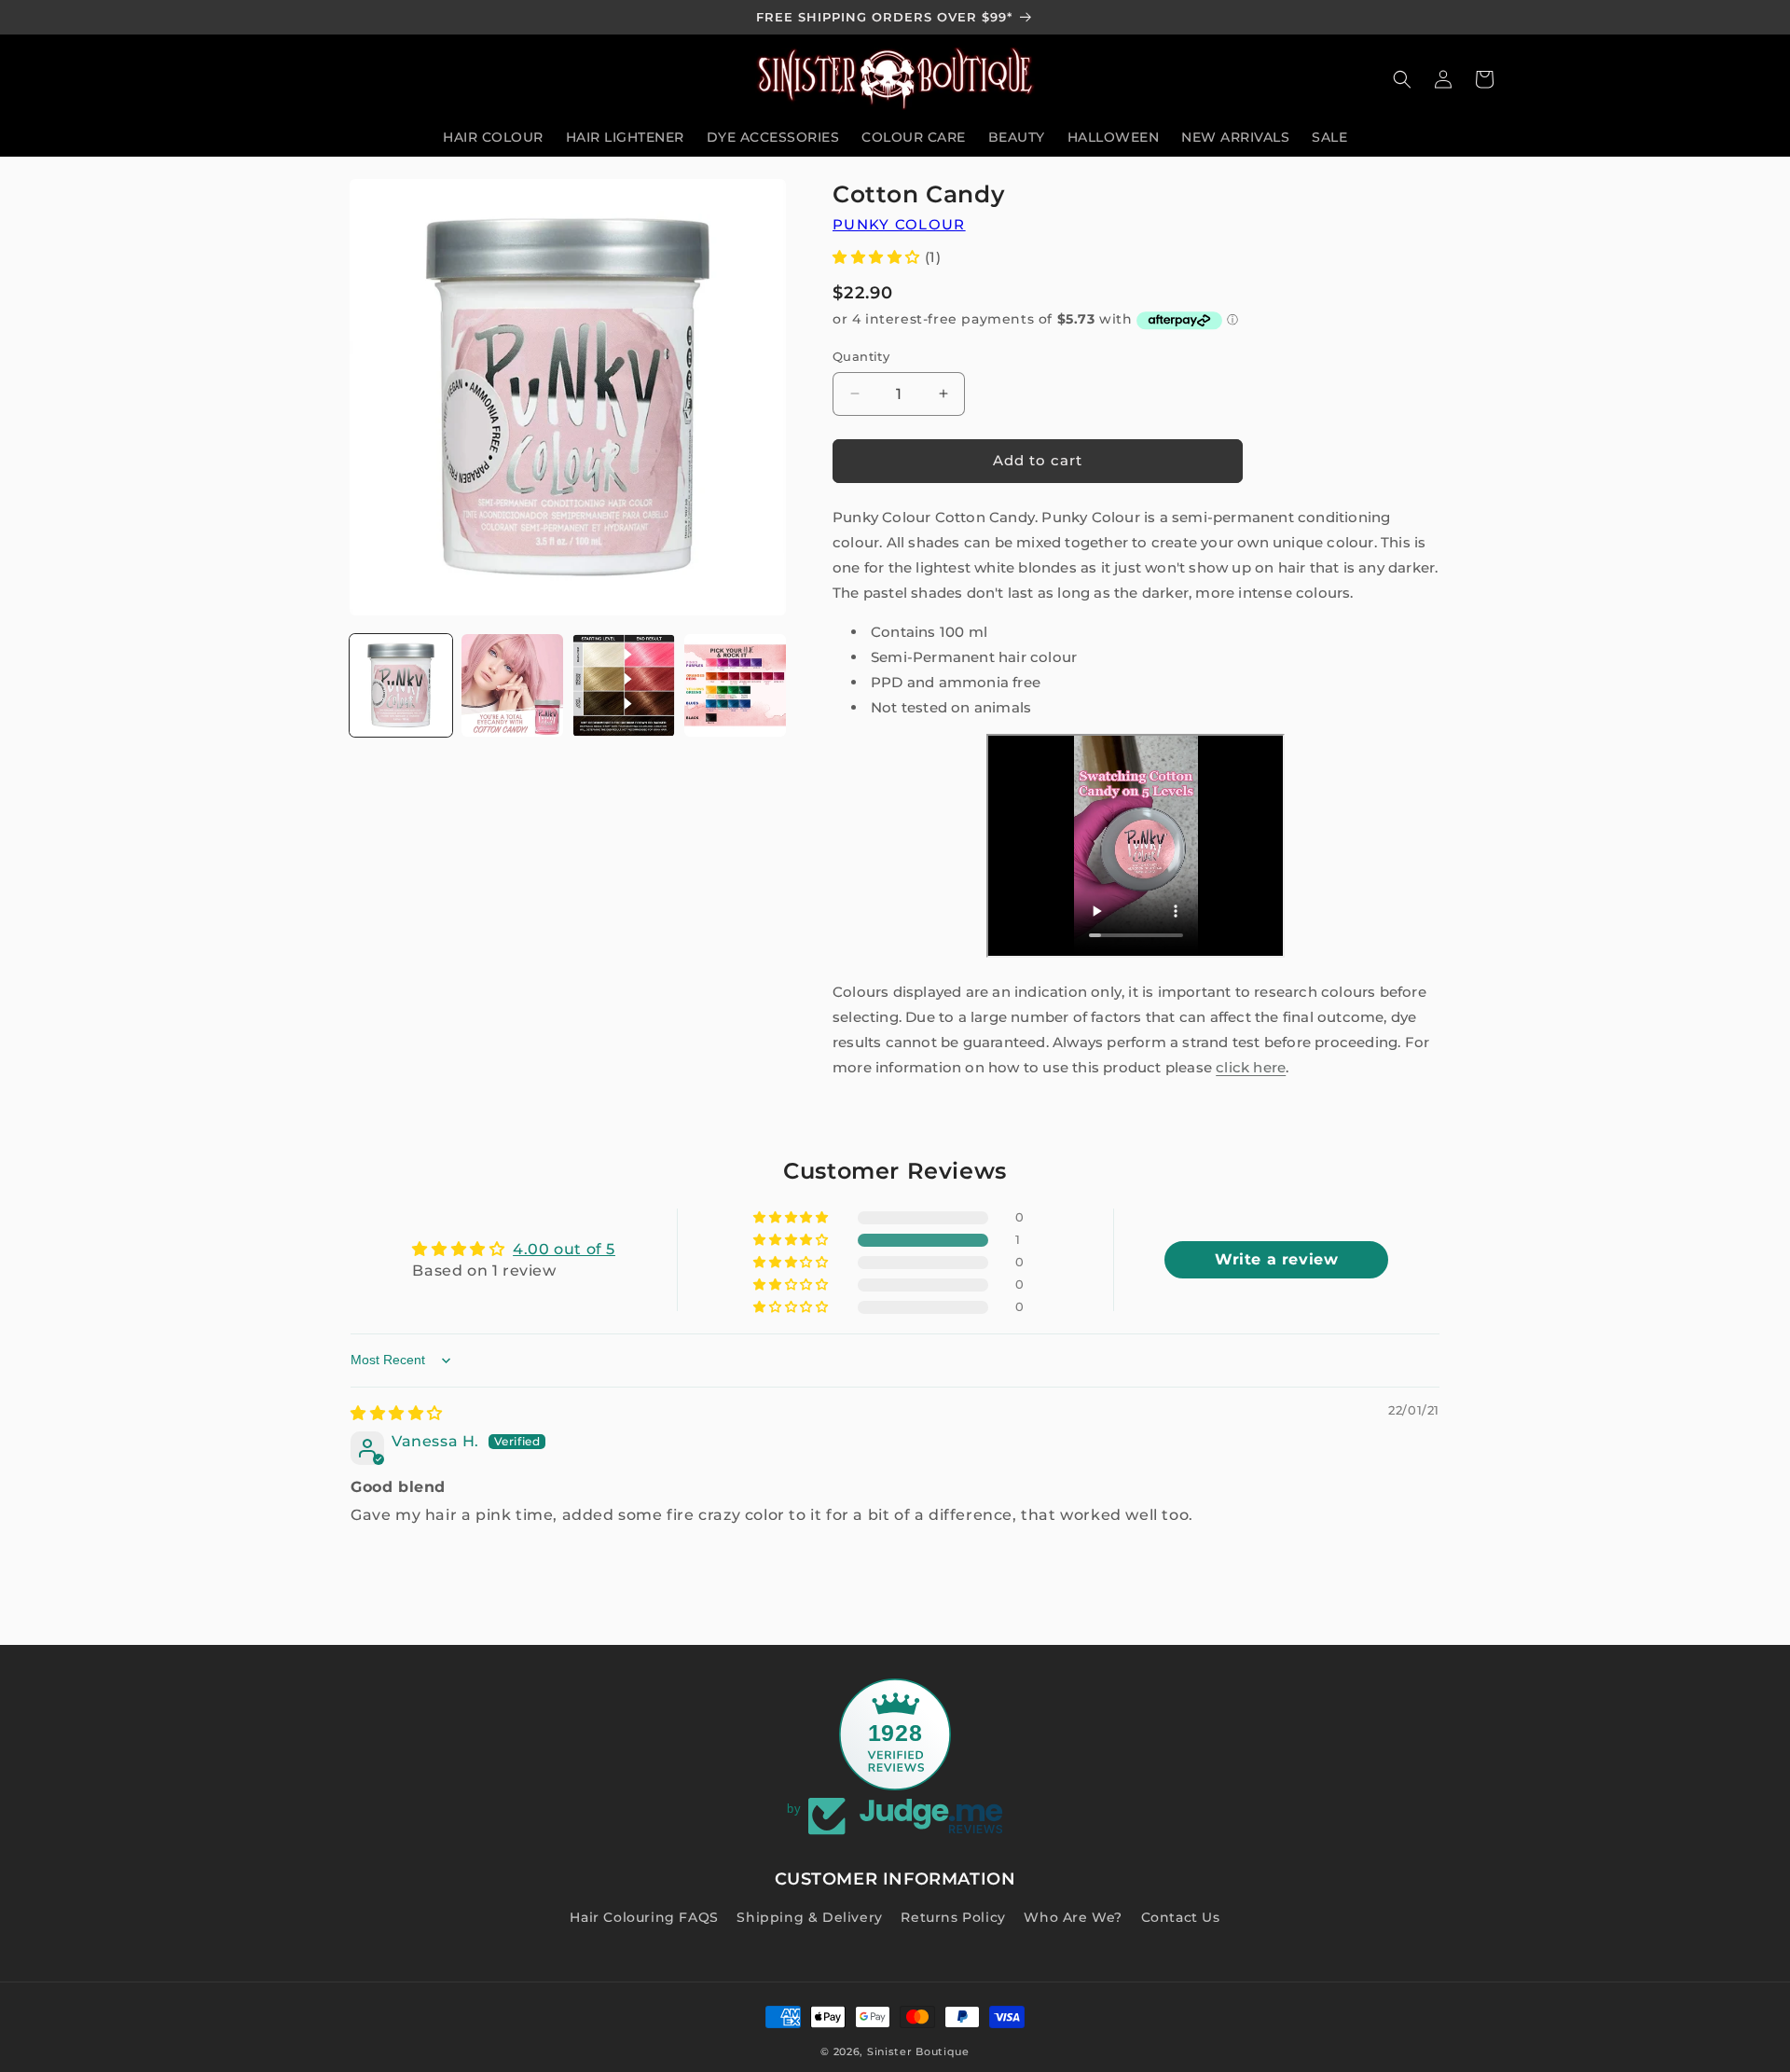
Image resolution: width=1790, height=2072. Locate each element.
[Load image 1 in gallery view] (401, 685)
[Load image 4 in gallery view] (736, 685)
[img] (397, 1413)
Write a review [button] (1276, 1259)
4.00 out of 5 (564, 1249)
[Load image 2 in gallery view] (513, 685)
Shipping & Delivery (809, 1917)
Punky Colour (899, 224)
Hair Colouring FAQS (644, 1917)
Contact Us (1181, 1917)
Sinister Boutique (918, 2051)
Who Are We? (1073, 1917)
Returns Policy (953, 1917)
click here (1251, 1067)
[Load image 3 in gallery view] (624, 685)
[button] (1402, 79)
